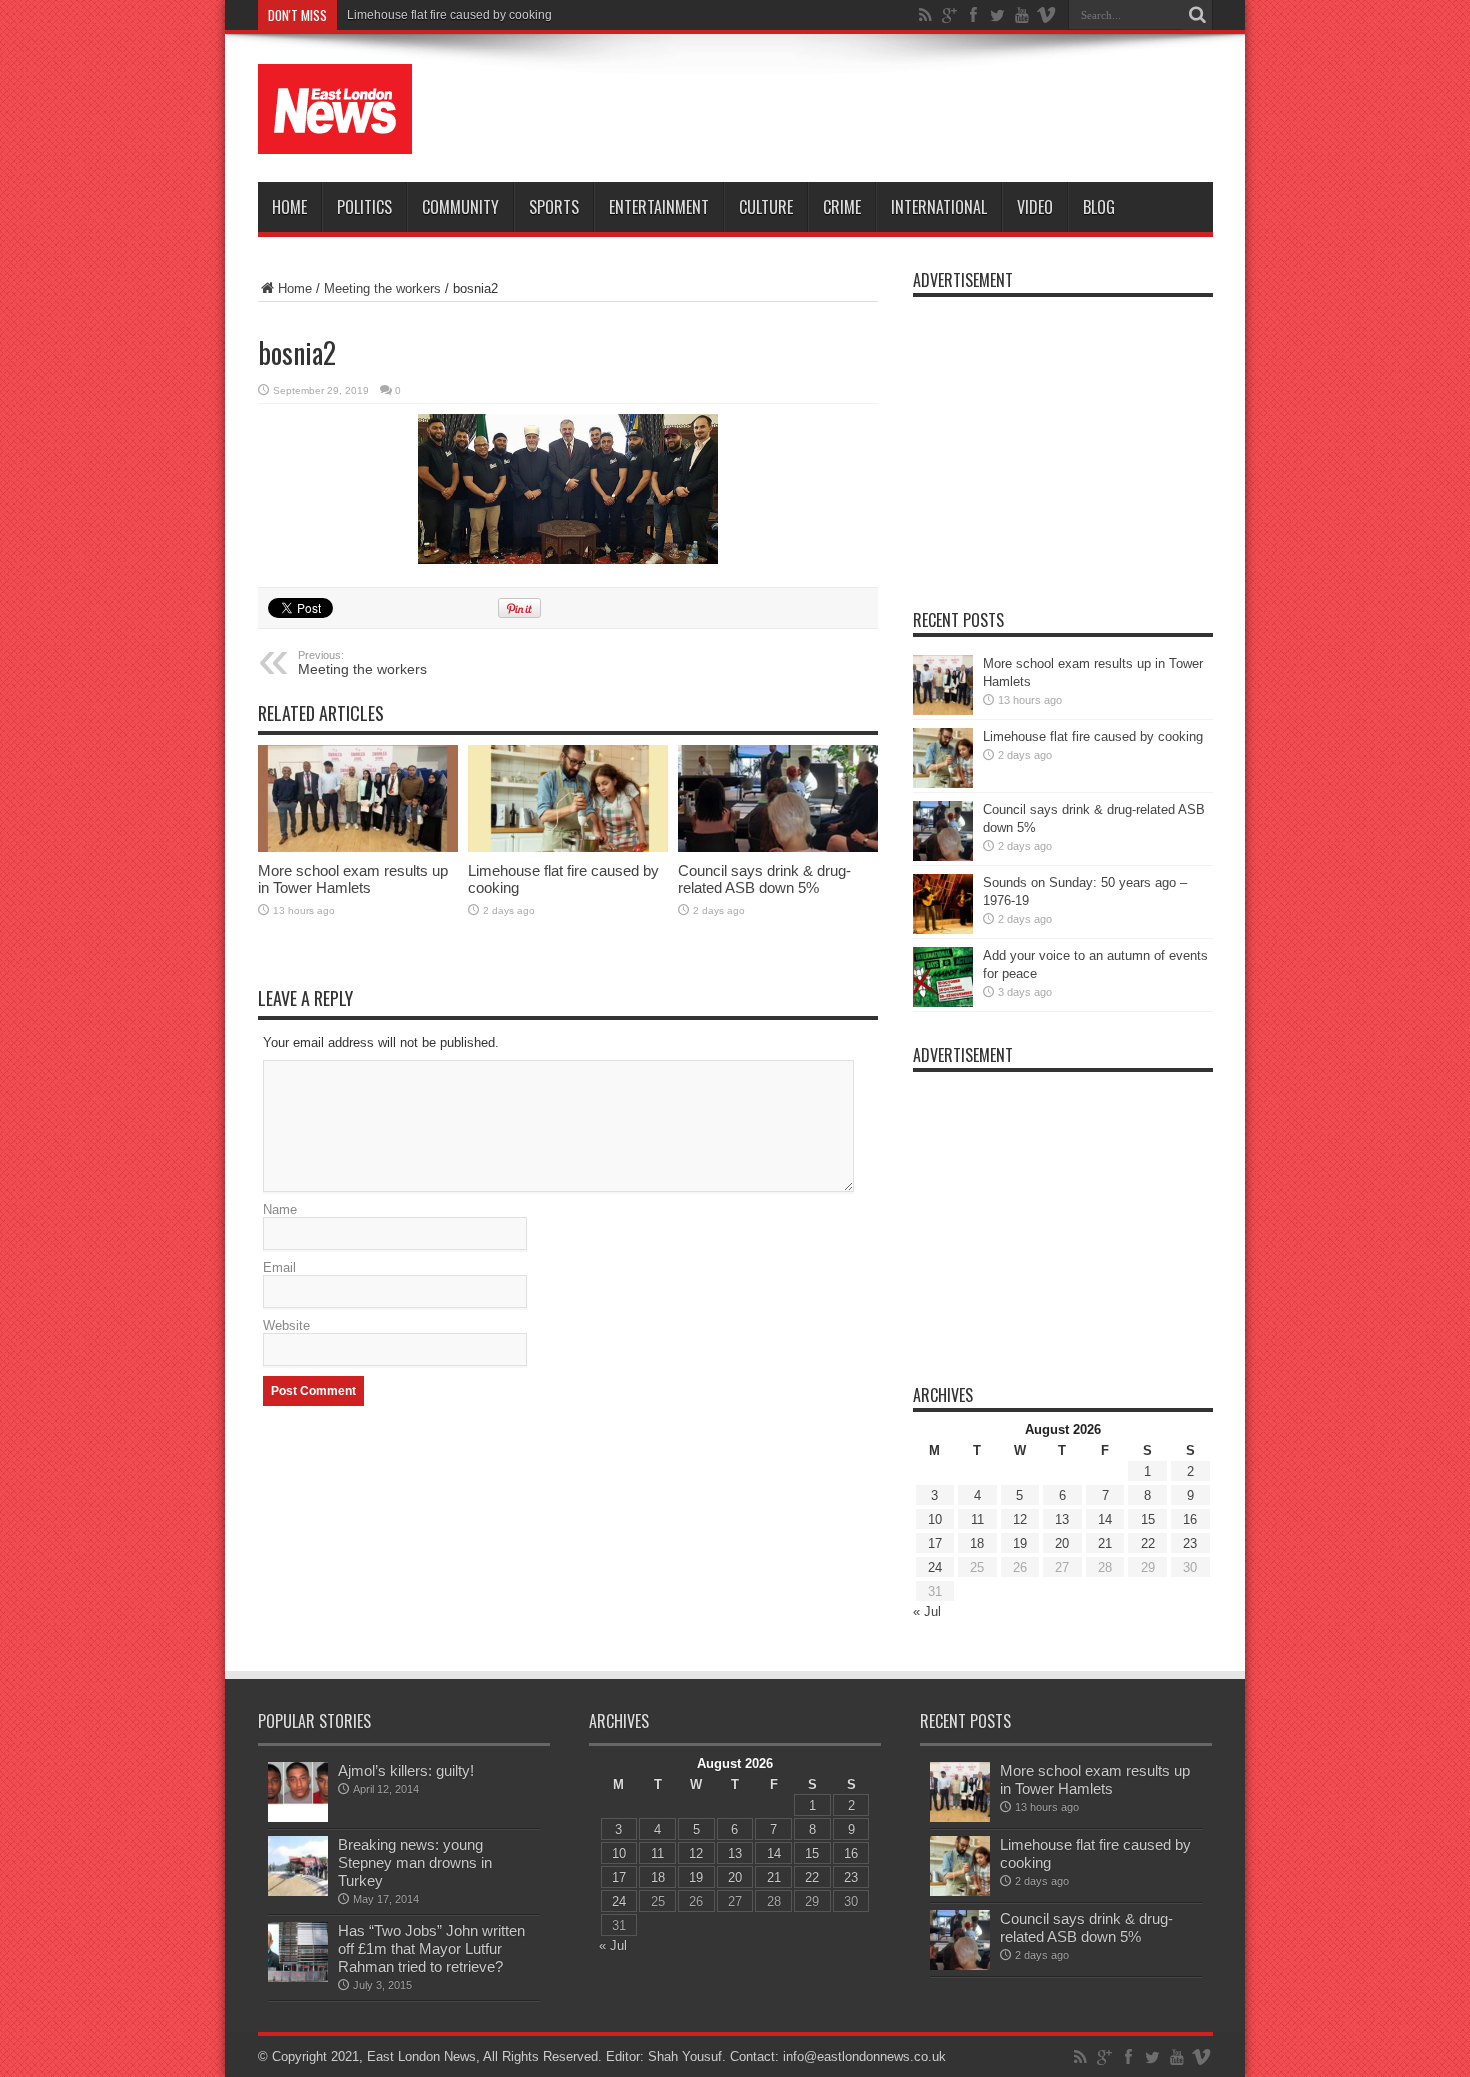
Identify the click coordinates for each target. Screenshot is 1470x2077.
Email (279, 1267)
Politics (364, 207)
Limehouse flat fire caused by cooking (449, 15)
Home (289, 207)
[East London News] (335, 109)
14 (1105, 1519)
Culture (766, 207)
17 (935, 1543)
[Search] (1198, 15)
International (939, 207)
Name (280, 1209)
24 (935, 1567)
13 (1062, 1519)
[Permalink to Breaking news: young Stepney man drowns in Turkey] (298, 1866)
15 (1148, 1519)
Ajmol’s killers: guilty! (406, 1770)
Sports (554, 207)
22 (1148, 1543)
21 (1105, 1543)
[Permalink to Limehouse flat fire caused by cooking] (568, 798)
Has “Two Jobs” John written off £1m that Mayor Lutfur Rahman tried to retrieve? (431, 1948)
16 (1190, 1519)
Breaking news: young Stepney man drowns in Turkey (415, 1862)
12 (1020, 1519)
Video (1035, 207)
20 (1062, 1543)
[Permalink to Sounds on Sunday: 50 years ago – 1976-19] (943, 904)
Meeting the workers (382, 288)
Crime (842, 207)
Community (460, 207)
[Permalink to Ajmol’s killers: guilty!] (298, 1792)
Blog (1099, 207)
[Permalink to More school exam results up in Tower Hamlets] (358, 798)
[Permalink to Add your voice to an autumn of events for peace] (943, 977)
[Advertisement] (849, 112)
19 (1020, 1543)
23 (1190, 1543)
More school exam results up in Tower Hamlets (353, 879)
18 (977, 1543)
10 (935, 1519)
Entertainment (659, 207)
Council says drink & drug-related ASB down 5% (764, 879)
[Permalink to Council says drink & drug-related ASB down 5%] (778, 798)
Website (286, 1325)
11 (977, 1519)
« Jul (927, 1611)
